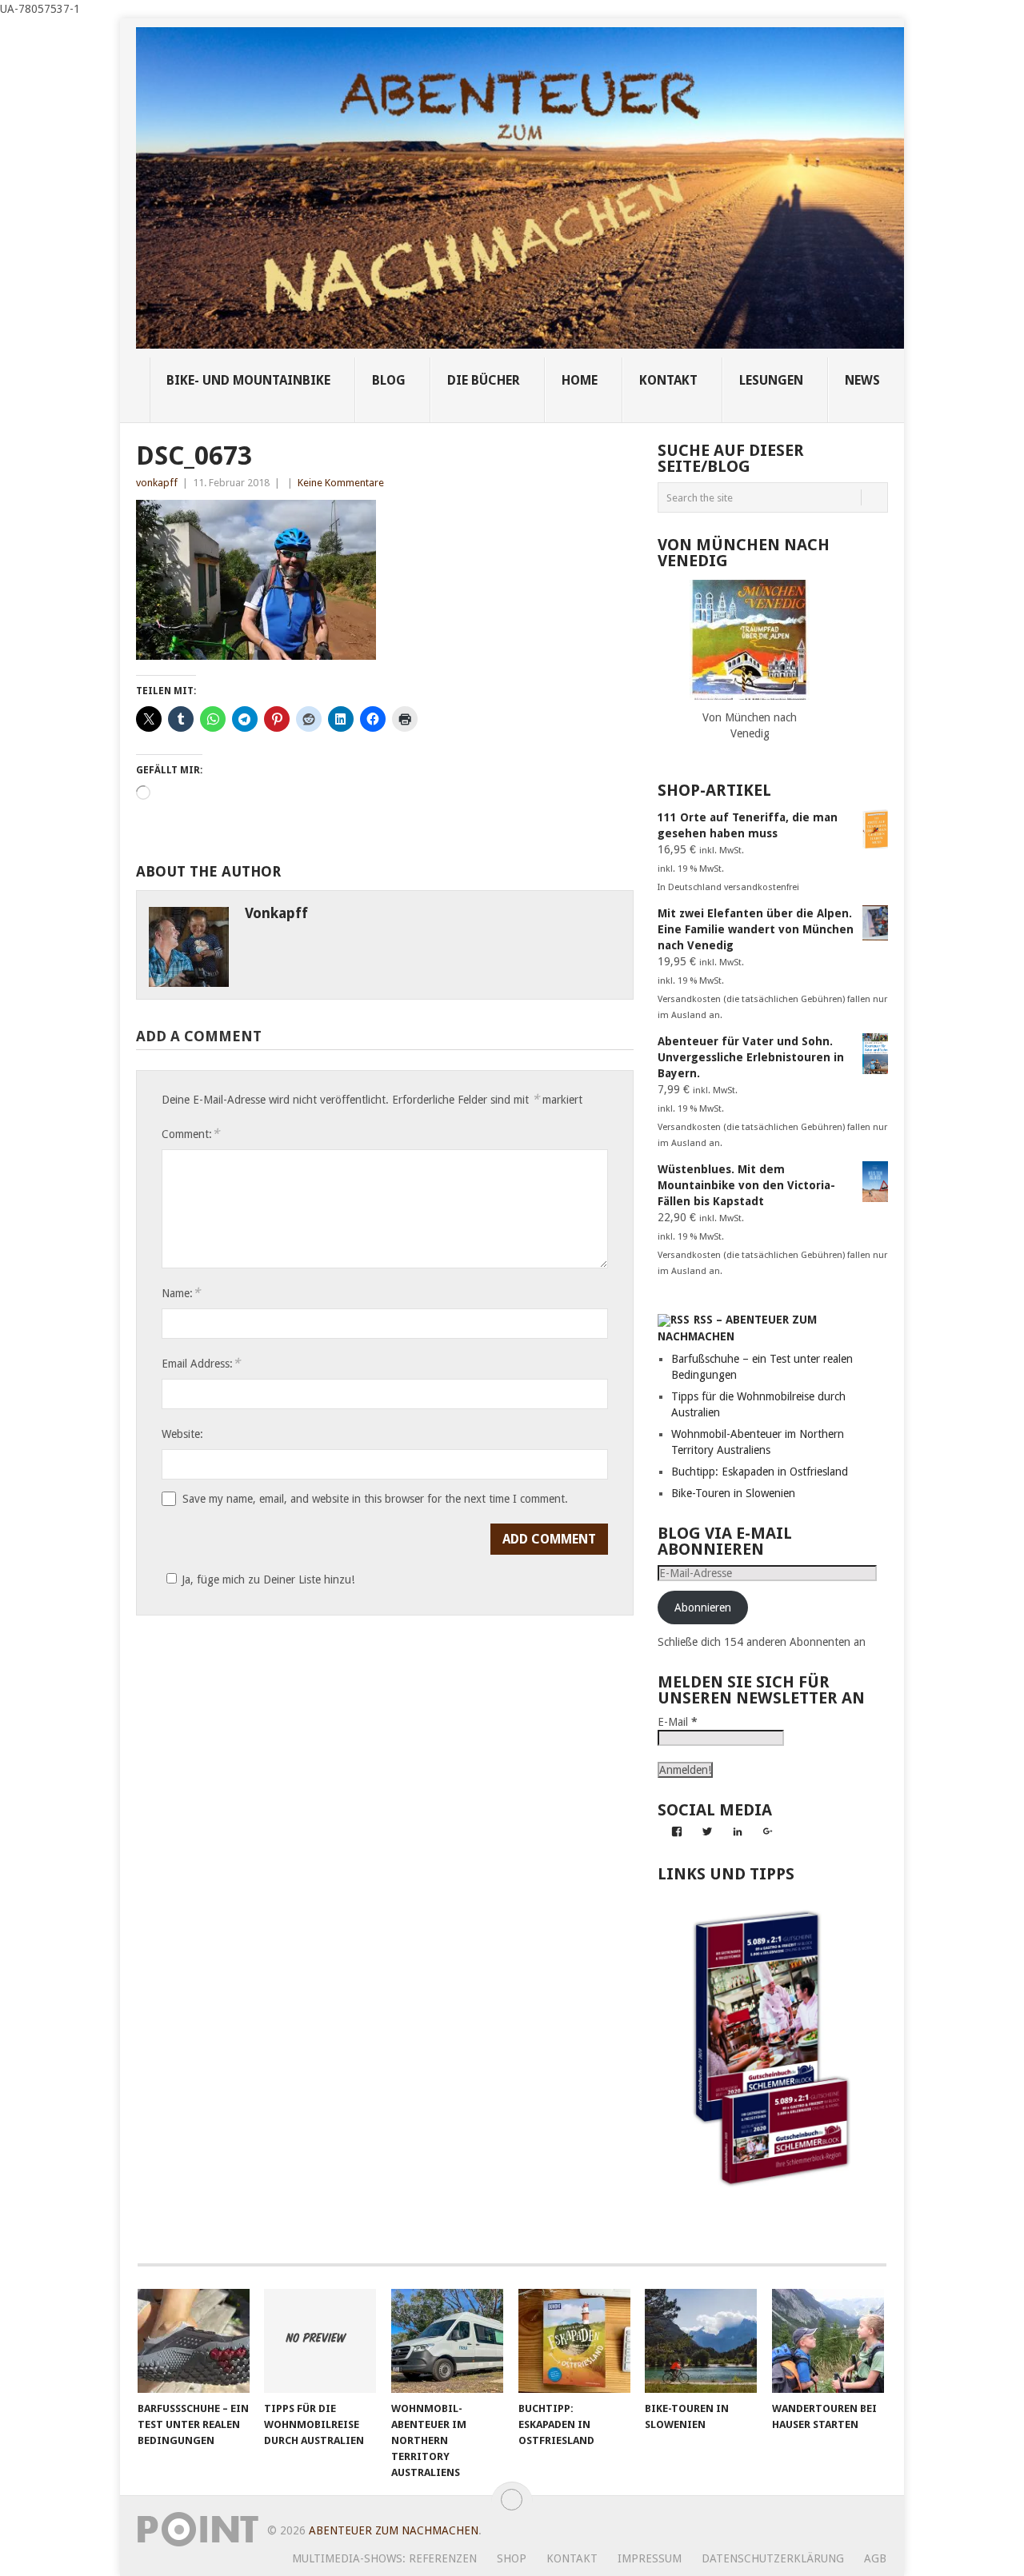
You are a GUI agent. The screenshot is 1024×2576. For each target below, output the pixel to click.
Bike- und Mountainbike (248, 380)
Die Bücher (484, 380)
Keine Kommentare (341, 483)
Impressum (650, 2558)
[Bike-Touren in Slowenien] (701, 2341)
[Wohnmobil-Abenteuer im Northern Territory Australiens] (447, 2341)
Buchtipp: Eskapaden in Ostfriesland (760, 1472)
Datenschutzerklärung (773, 2558)
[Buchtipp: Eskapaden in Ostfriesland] (574, 2341)
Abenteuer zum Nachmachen (394, 2530)
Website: (182, 1434)
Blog (389, 380)
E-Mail (678, 1722)
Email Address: (201, 1363)
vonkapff (157, 483)
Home (580, 380)
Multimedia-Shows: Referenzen (384, 2558)
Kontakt (572, 2558)
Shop (512, 2558)
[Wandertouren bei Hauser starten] (828, 2341)
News (862, 380)
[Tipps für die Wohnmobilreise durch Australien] (320, 2341)
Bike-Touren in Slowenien (733, 1493)
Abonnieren (703, 1608)
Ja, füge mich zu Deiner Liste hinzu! (268, 1580)
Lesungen (771, 380)
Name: (181, 1293)
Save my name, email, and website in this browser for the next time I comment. (375, 1499)
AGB (875, 2558)
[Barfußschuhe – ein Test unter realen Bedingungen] (194, 2341)
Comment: (190, 1134)
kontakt (668, 380)
